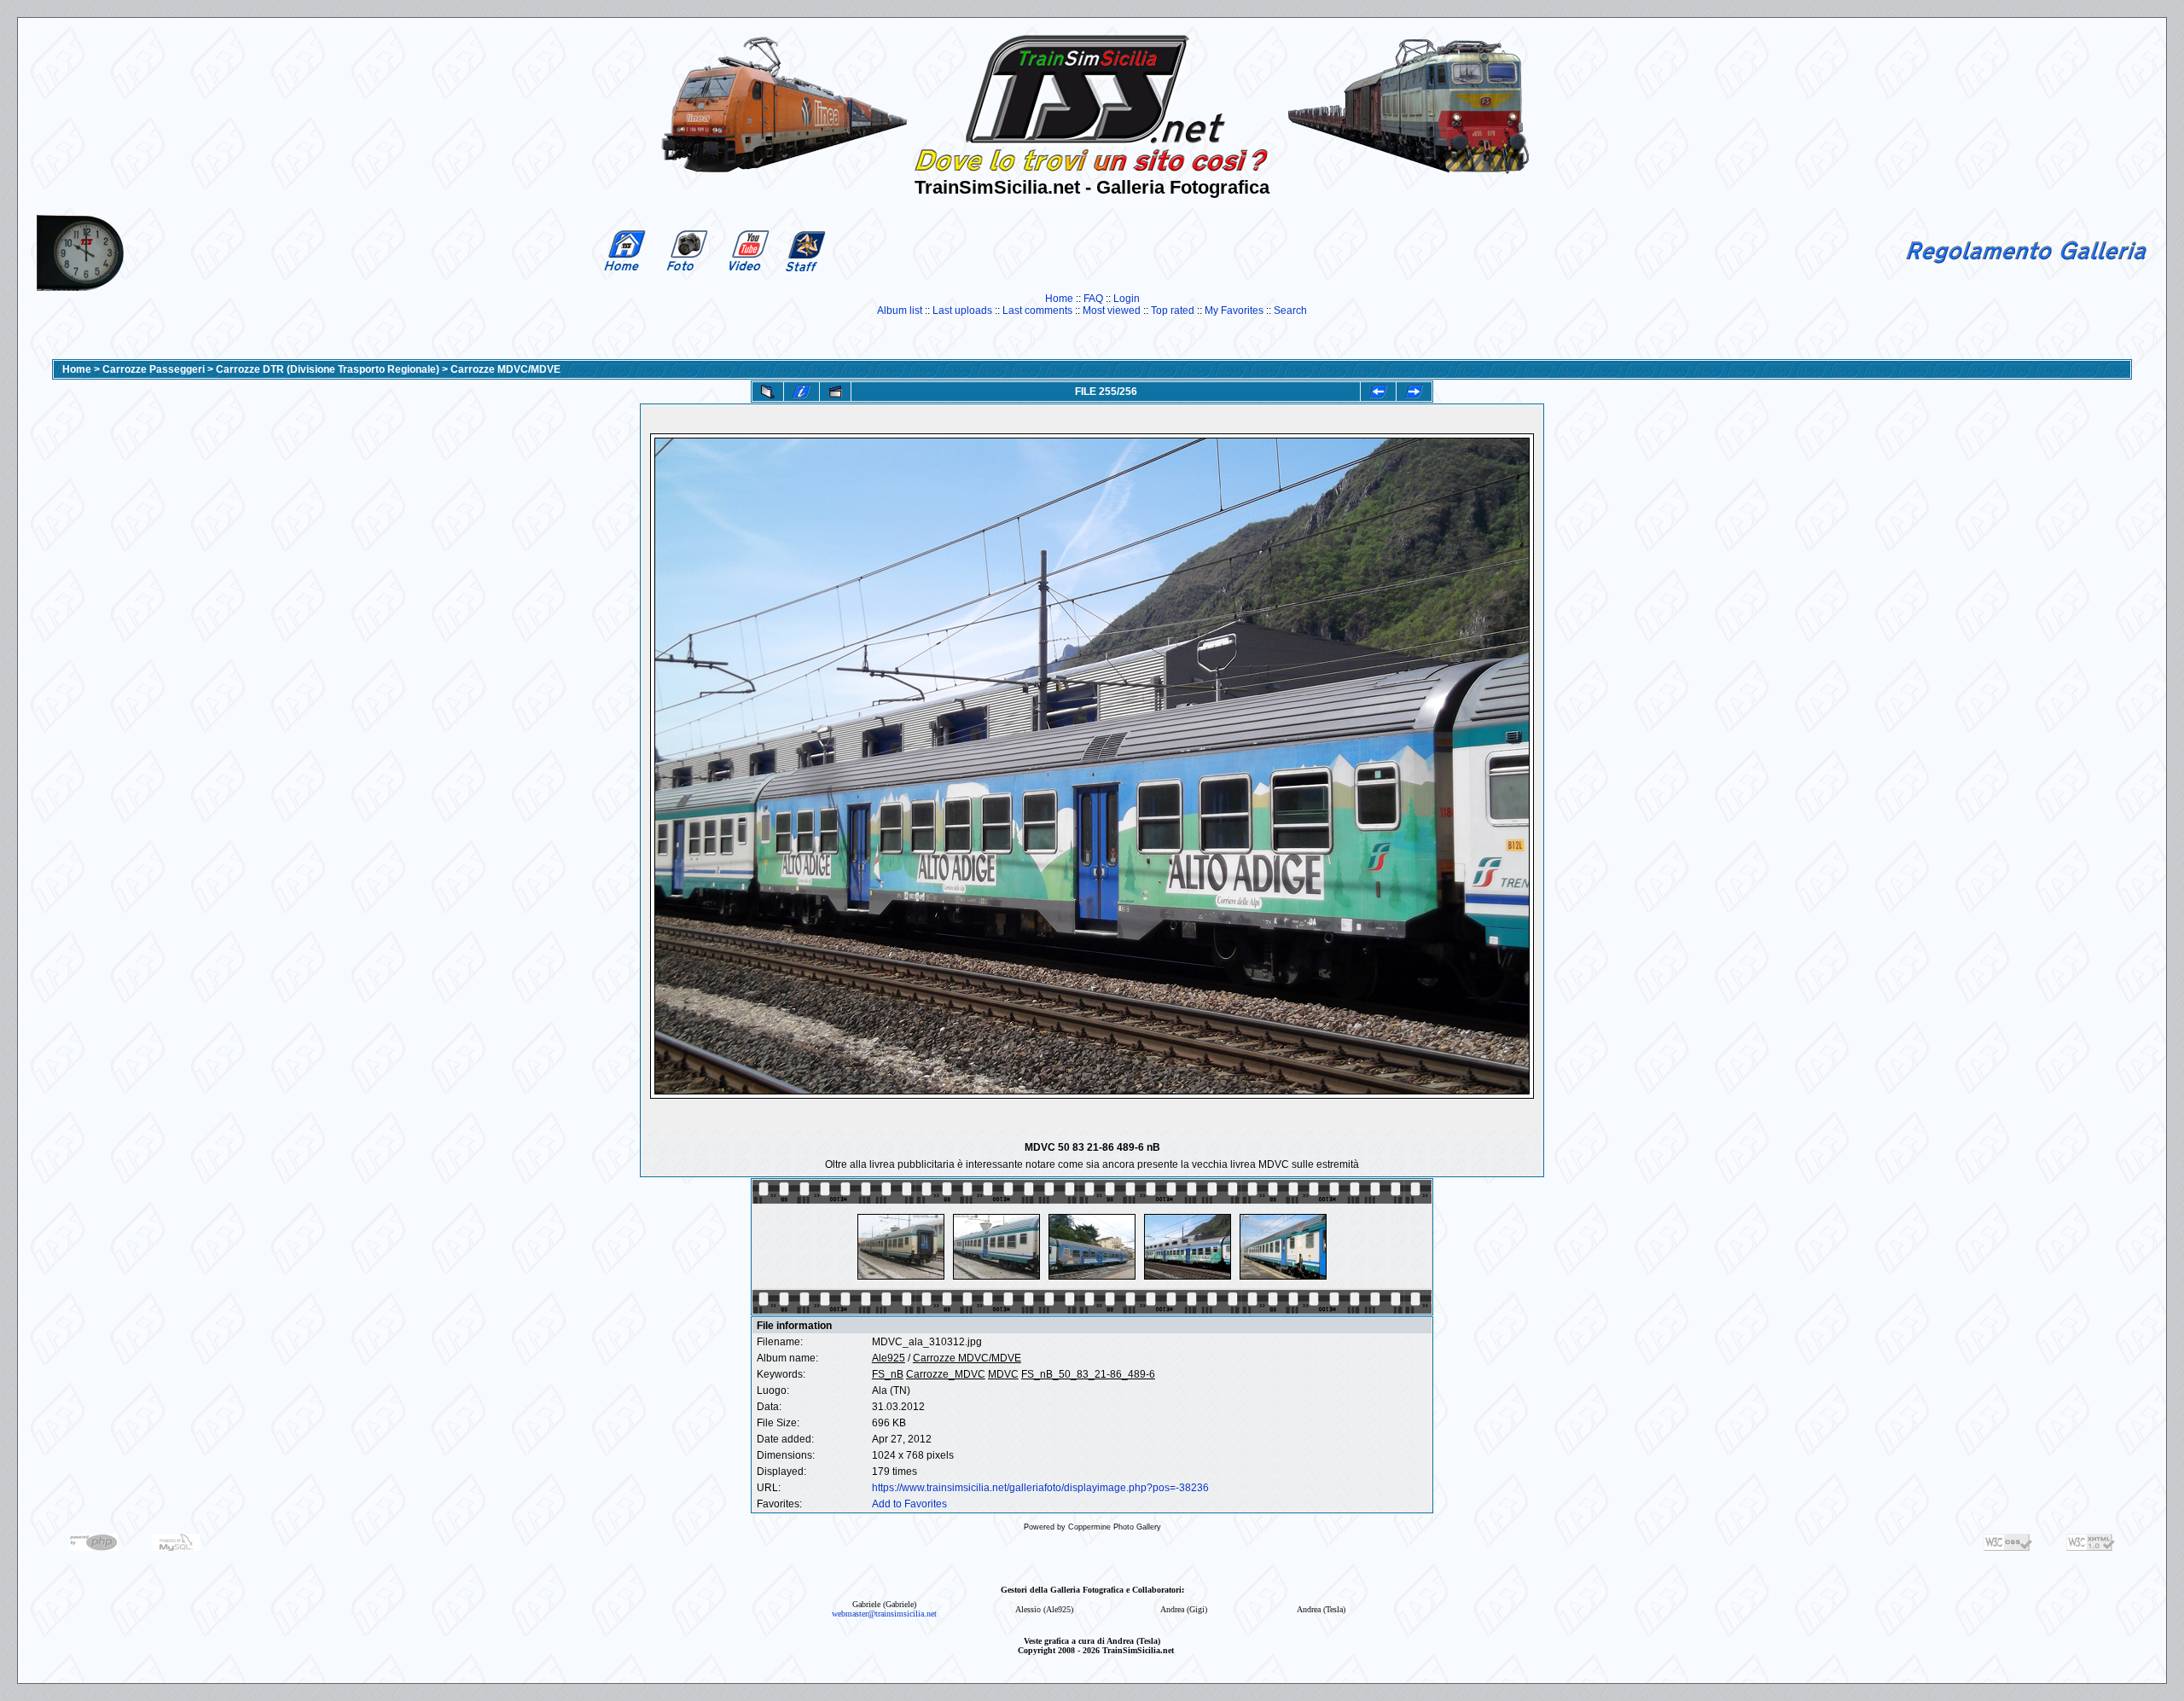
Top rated (1173, 311)
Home (1059, 299)
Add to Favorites (909, 1504)
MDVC (1003, 1374)
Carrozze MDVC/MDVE (505, 369)
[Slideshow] (835, 392)
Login (1127, 299)
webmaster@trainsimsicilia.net (884, 1614)
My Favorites (1234, 311)
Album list (900, 311)
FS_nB (888, 1374)
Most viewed (1112, 311)
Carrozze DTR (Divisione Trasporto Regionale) (328, 369)
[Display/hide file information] (802, 392)
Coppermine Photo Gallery (1115, 1527)
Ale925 (889, 1358)
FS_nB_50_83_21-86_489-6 (1088, 1374)
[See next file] (1414, 392)
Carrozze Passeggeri (154, 369)
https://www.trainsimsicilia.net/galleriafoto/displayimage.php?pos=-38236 (1040, 1488)
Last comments (1037, 311)
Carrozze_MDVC (946, 1374)
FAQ (1093, 299)
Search (1290, 311)
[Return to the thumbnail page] (768, 392)
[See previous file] (1378, 392)
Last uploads (962, 311)
